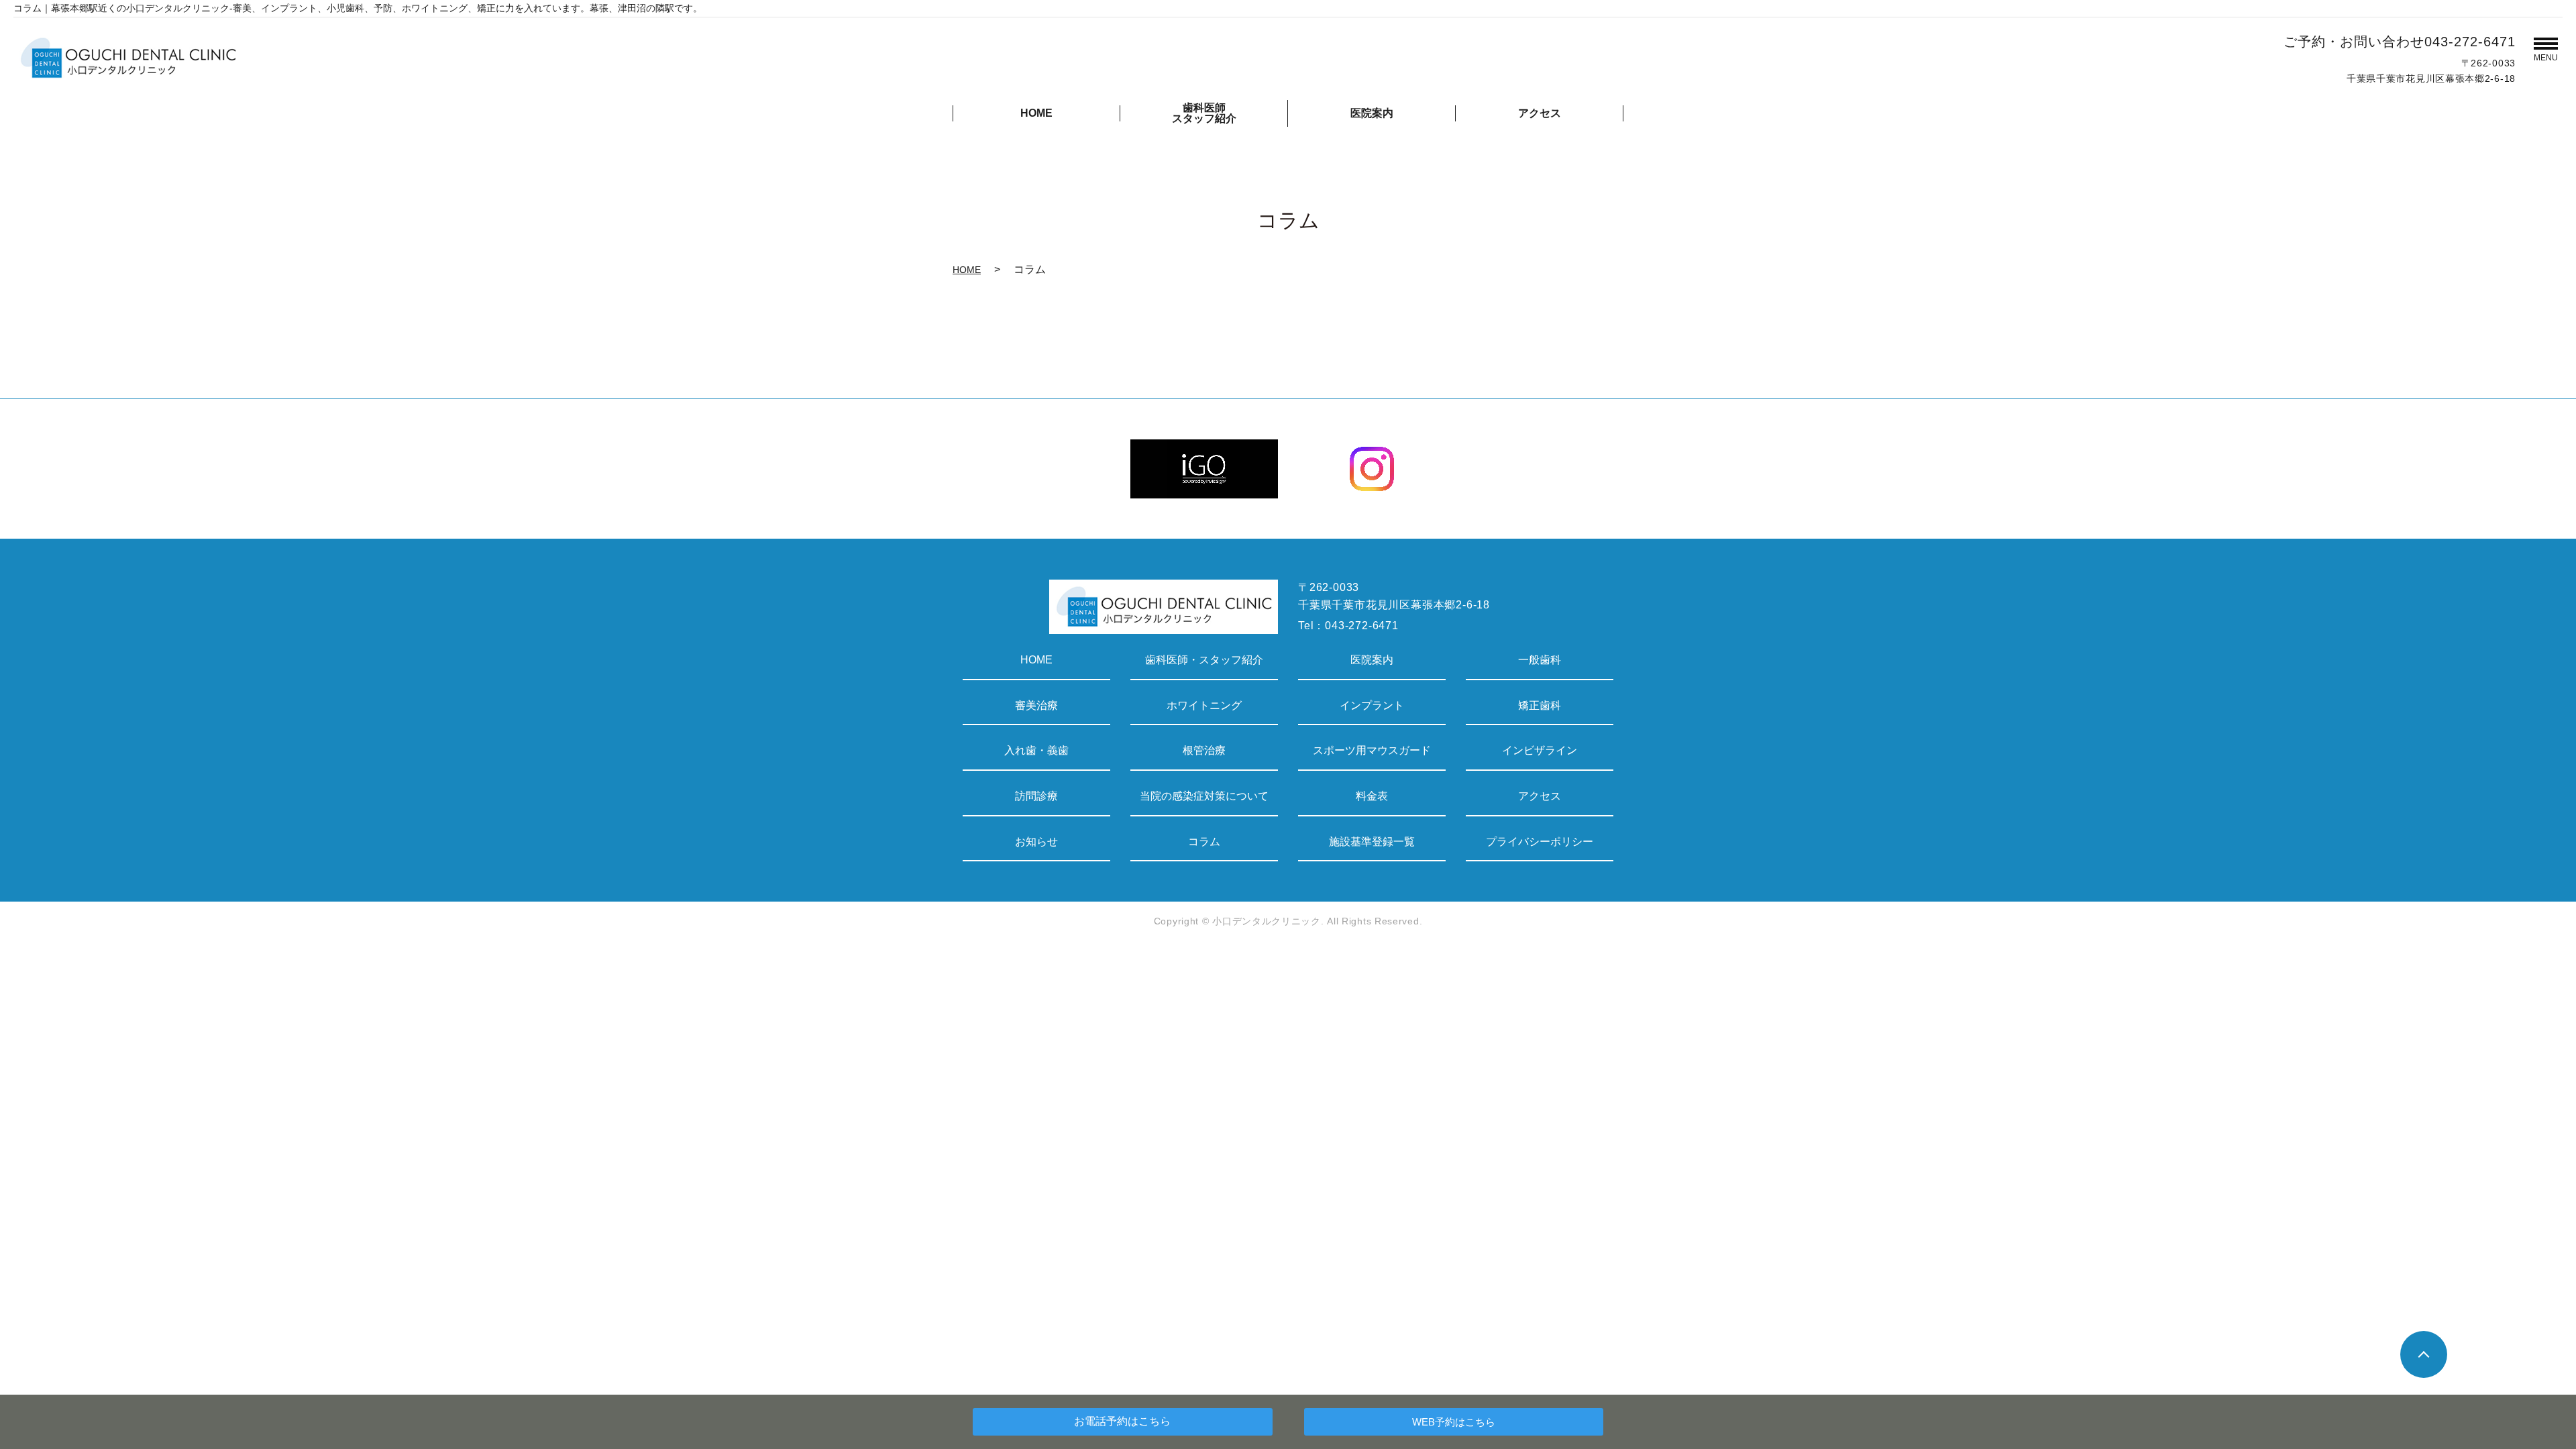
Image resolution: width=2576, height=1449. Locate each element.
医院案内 (1372, 113)
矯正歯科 (1540, 705)
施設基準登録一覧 (1372, 842)
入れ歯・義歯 (1036, 750)
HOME (1036, 113)
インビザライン (1540, 750)
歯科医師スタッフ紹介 (1204, 113)
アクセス (1540, 113)
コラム (1204, 842)
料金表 (1372, 796)
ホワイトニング (1204, 705)
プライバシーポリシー (1540, 842)
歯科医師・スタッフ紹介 (1204, 660)
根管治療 (1204, 750)
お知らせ (1036, 842)
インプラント (1372, 705)
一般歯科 (1540, 660)
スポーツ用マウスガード (1372, 750)
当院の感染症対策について (1204, 796)
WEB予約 (1454, 1422)
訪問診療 (1036, 796)
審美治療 (1036, 705)
